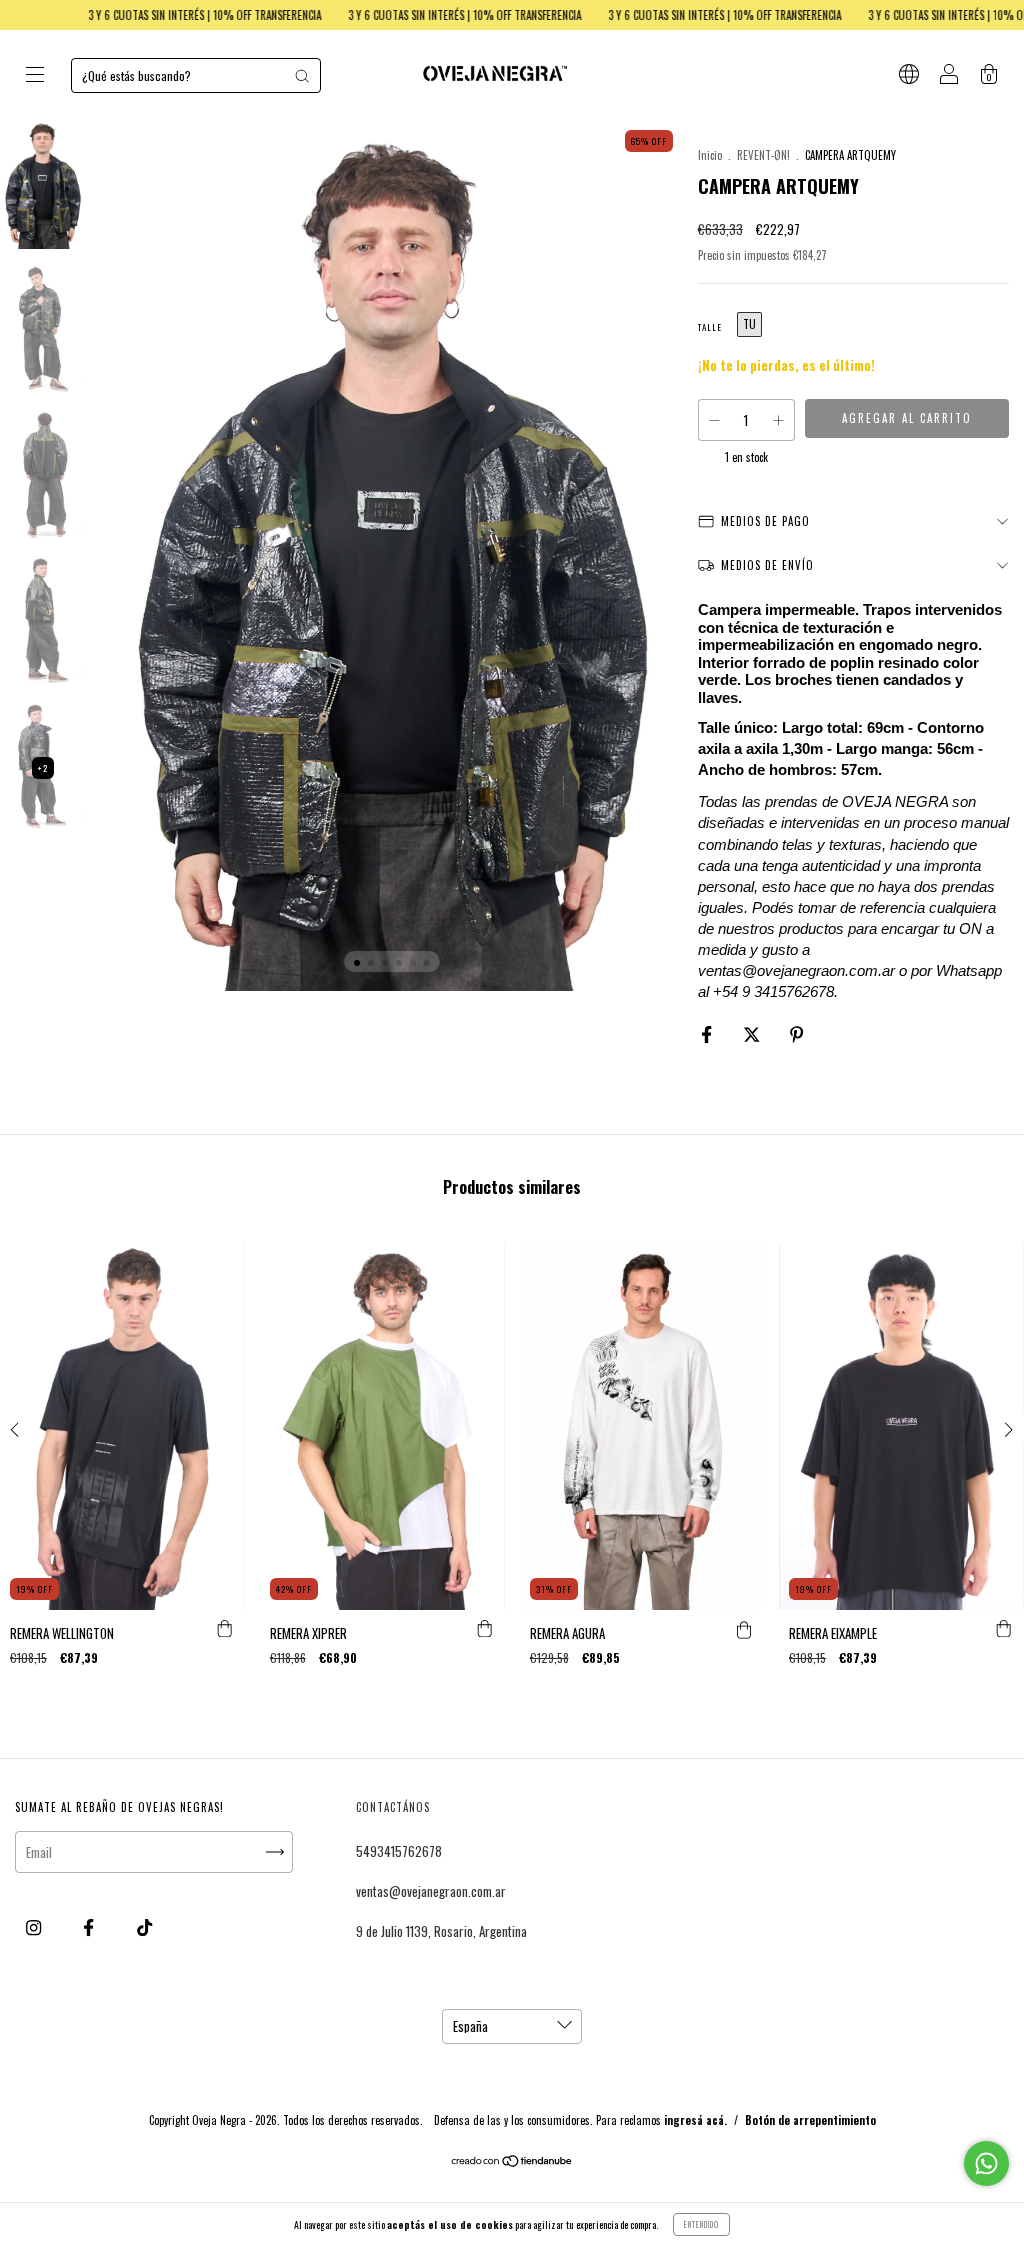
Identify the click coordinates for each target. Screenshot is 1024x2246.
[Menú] (35, 76)
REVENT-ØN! (763, 155)
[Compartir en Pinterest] (796, 1034)
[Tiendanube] (512, 2162)
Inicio (710, 155)
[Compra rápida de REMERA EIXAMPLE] (1004, 1630)
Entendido (701, 2224)
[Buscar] (302, 76)
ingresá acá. (695, 2120)
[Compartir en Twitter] (753, 1034)
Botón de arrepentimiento (810, 2120)
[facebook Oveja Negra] (90, 1927)
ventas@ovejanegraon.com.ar (431, 1891)
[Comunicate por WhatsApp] (986, 2163)
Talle (710, 327)
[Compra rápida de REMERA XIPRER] (485, 1630)
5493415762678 (399, 1851)
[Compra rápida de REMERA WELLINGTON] (225, 1630)
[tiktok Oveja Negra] (144, 1927)
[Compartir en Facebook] (708, 1034)
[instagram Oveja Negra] (35, 1927)
